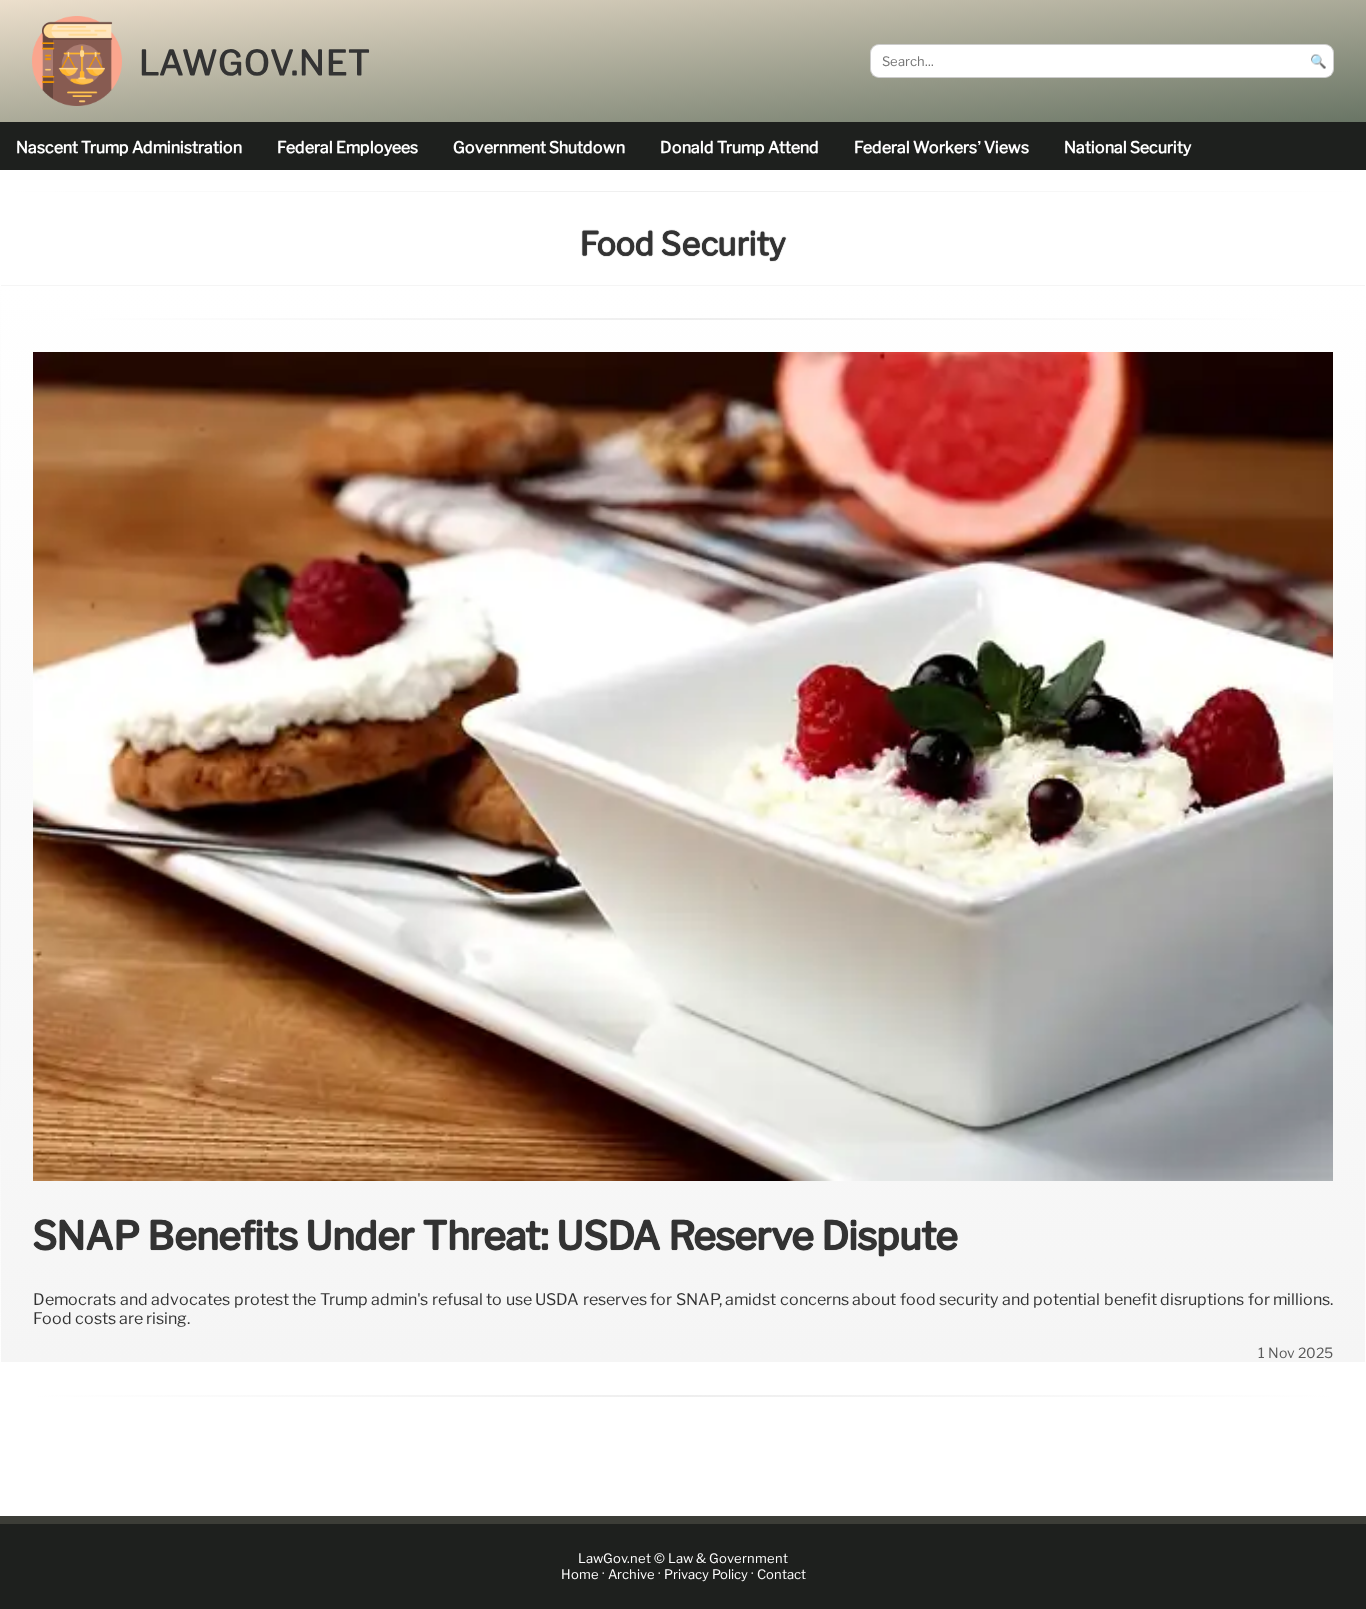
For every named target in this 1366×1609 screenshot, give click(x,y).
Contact (781, 1574)
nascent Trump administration (129, 147)
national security (1127, 147)
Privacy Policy (706, 1574)
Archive (631, 1574)
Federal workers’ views (941, 147)
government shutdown (539, 147)
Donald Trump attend (739, 147)
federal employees (347, 147)
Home (580, 1574)
